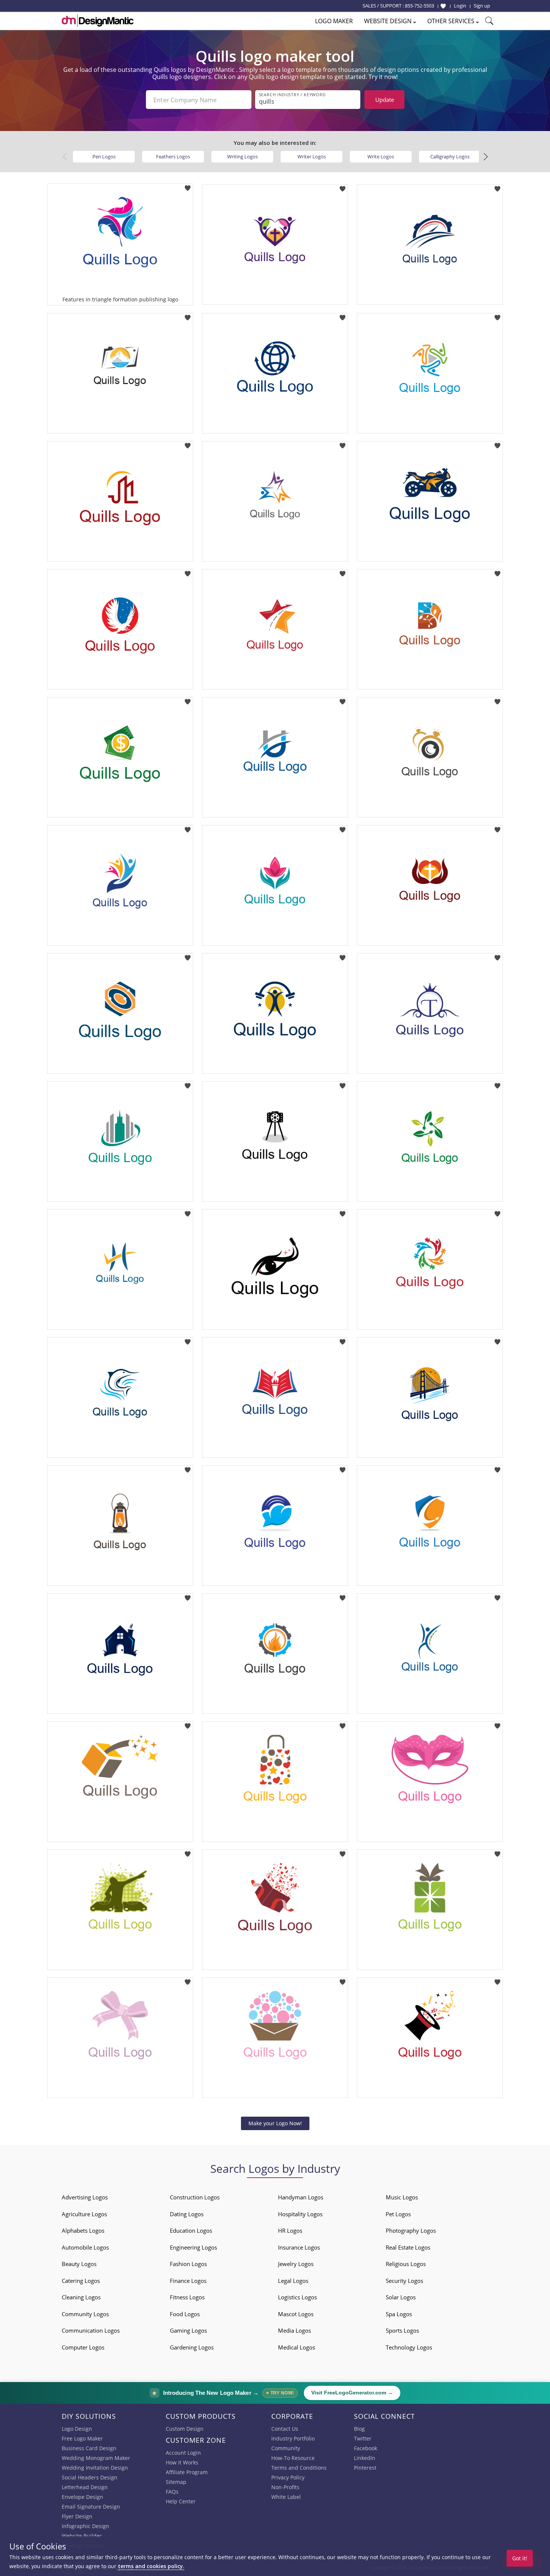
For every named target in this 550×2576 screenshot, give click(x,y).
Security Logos (404, 2281)
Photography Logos (411, 2230)
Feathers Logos (173, 156)
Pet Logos (398, 2214)
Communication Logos (91, 2330)
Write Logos (381, 156)
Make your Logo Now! (275, 2123)
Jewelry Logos (296, 2264)
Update (385, 100)
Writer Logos (312, 156)
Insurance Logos (299, 2247)
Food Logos (185, 2314)
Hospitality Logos (300, 2214)
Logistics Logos (297, 2297)
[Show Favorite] (443, 6)
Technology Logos (409, 2347)
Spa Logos (399, 2314)
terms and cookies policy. (151, 2566)
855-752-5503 (419, 6)
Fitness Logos (187, 2297)
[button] (485, 157)
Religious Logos (406, 2264)
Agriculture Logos (84, 2214)
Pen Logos (104, 156)
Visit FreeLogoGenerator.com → (352, 2393)
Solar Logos (401, 2297)
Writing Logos (242, 156)
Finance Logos (188, 2281)
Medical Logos (297, 2347)
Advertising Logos (85, 2197)
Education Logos (191, 2230)
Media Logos (294, 2330)
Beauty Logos (79, 2264)
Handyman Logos (301, 2197)
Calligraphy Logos (450, 156)
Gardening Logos (192, 2347)
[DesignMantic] (98, 21)
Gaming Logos (188, 2330)
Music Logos (402, 2197)
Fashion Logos (188, 2264)
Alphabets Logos (83, 2230)
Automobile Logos (85, 2247)
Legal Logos (293, 2281)
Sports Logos (402, 2330)
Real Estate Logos (408, 2247)
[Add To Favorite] (188, 186)
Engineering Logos (193, 2247)
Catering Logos (81, 2281)
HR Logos (290, 2230)
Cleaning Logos (81, 2297)
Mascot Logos (296, 2314)
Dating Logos (187, 2214)
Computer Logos (83, 2347)
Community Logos (85, 2314)
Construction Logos (195, 2197)
